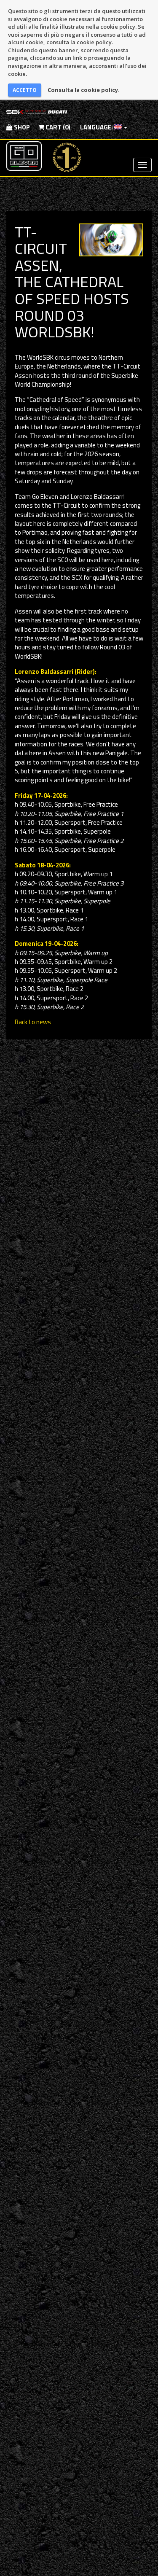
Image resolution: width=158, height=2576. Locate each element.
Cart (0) (57, 127)
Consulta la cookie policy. (84, 90)
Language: (96, 127)
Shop (21, 127)
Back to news (33, 1022)
